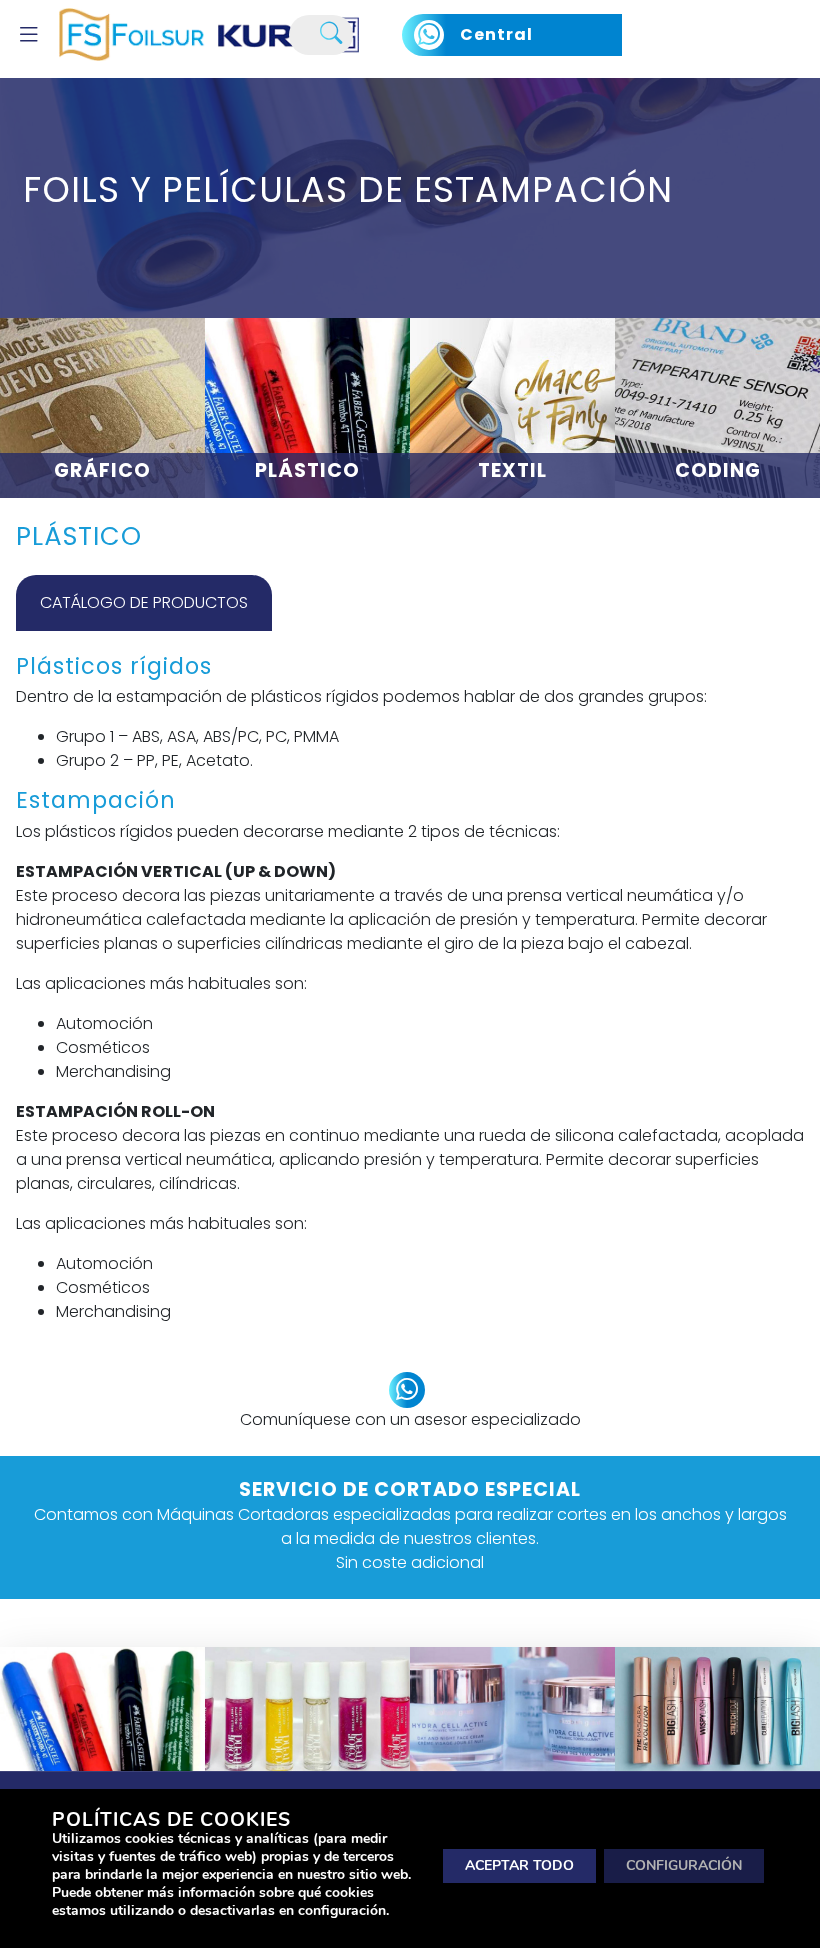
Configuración (684, 1864)
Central (496, 34)
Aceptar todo (519, 1864)
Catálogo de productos (144, 602)
